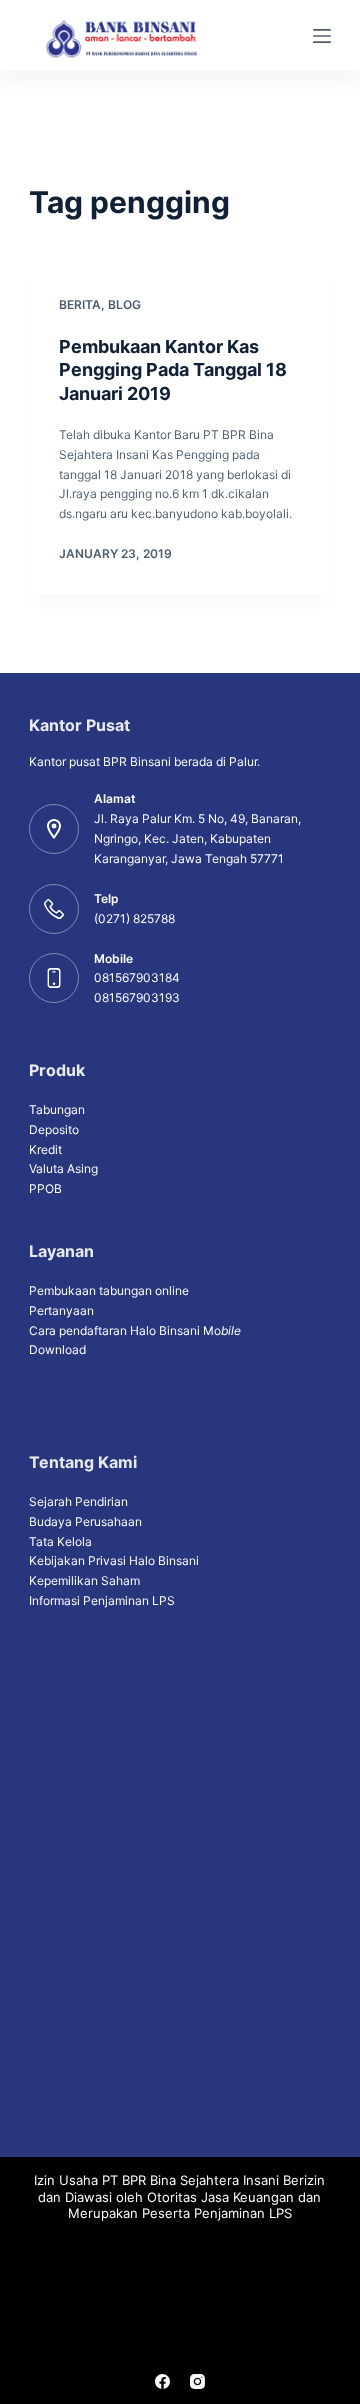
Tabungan (57, 1109)
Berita (80, 304)
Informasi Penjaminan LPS (102, 1600)
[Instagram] (197, 2381)
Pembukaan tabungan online (109, 1290)
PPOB (45, 1188)
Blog (124, 304)
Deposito (54, 1129)
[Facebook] (162, 2381)
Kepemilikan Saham (84, 1580)
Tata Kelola (60, 1541)
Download (57, 1349)
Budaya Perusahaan (85, 1521)
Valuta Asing (63, 1168)
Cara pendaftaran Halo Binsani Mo (135, 1330)
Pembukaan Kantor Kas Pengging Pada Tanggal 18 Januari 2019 (173, 370)
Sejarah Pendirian (78, 1501)
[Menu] (322, 36)
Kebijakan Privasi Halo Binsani (114, 1560)
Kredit (45, 1149)
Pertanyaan (61, 1310)
